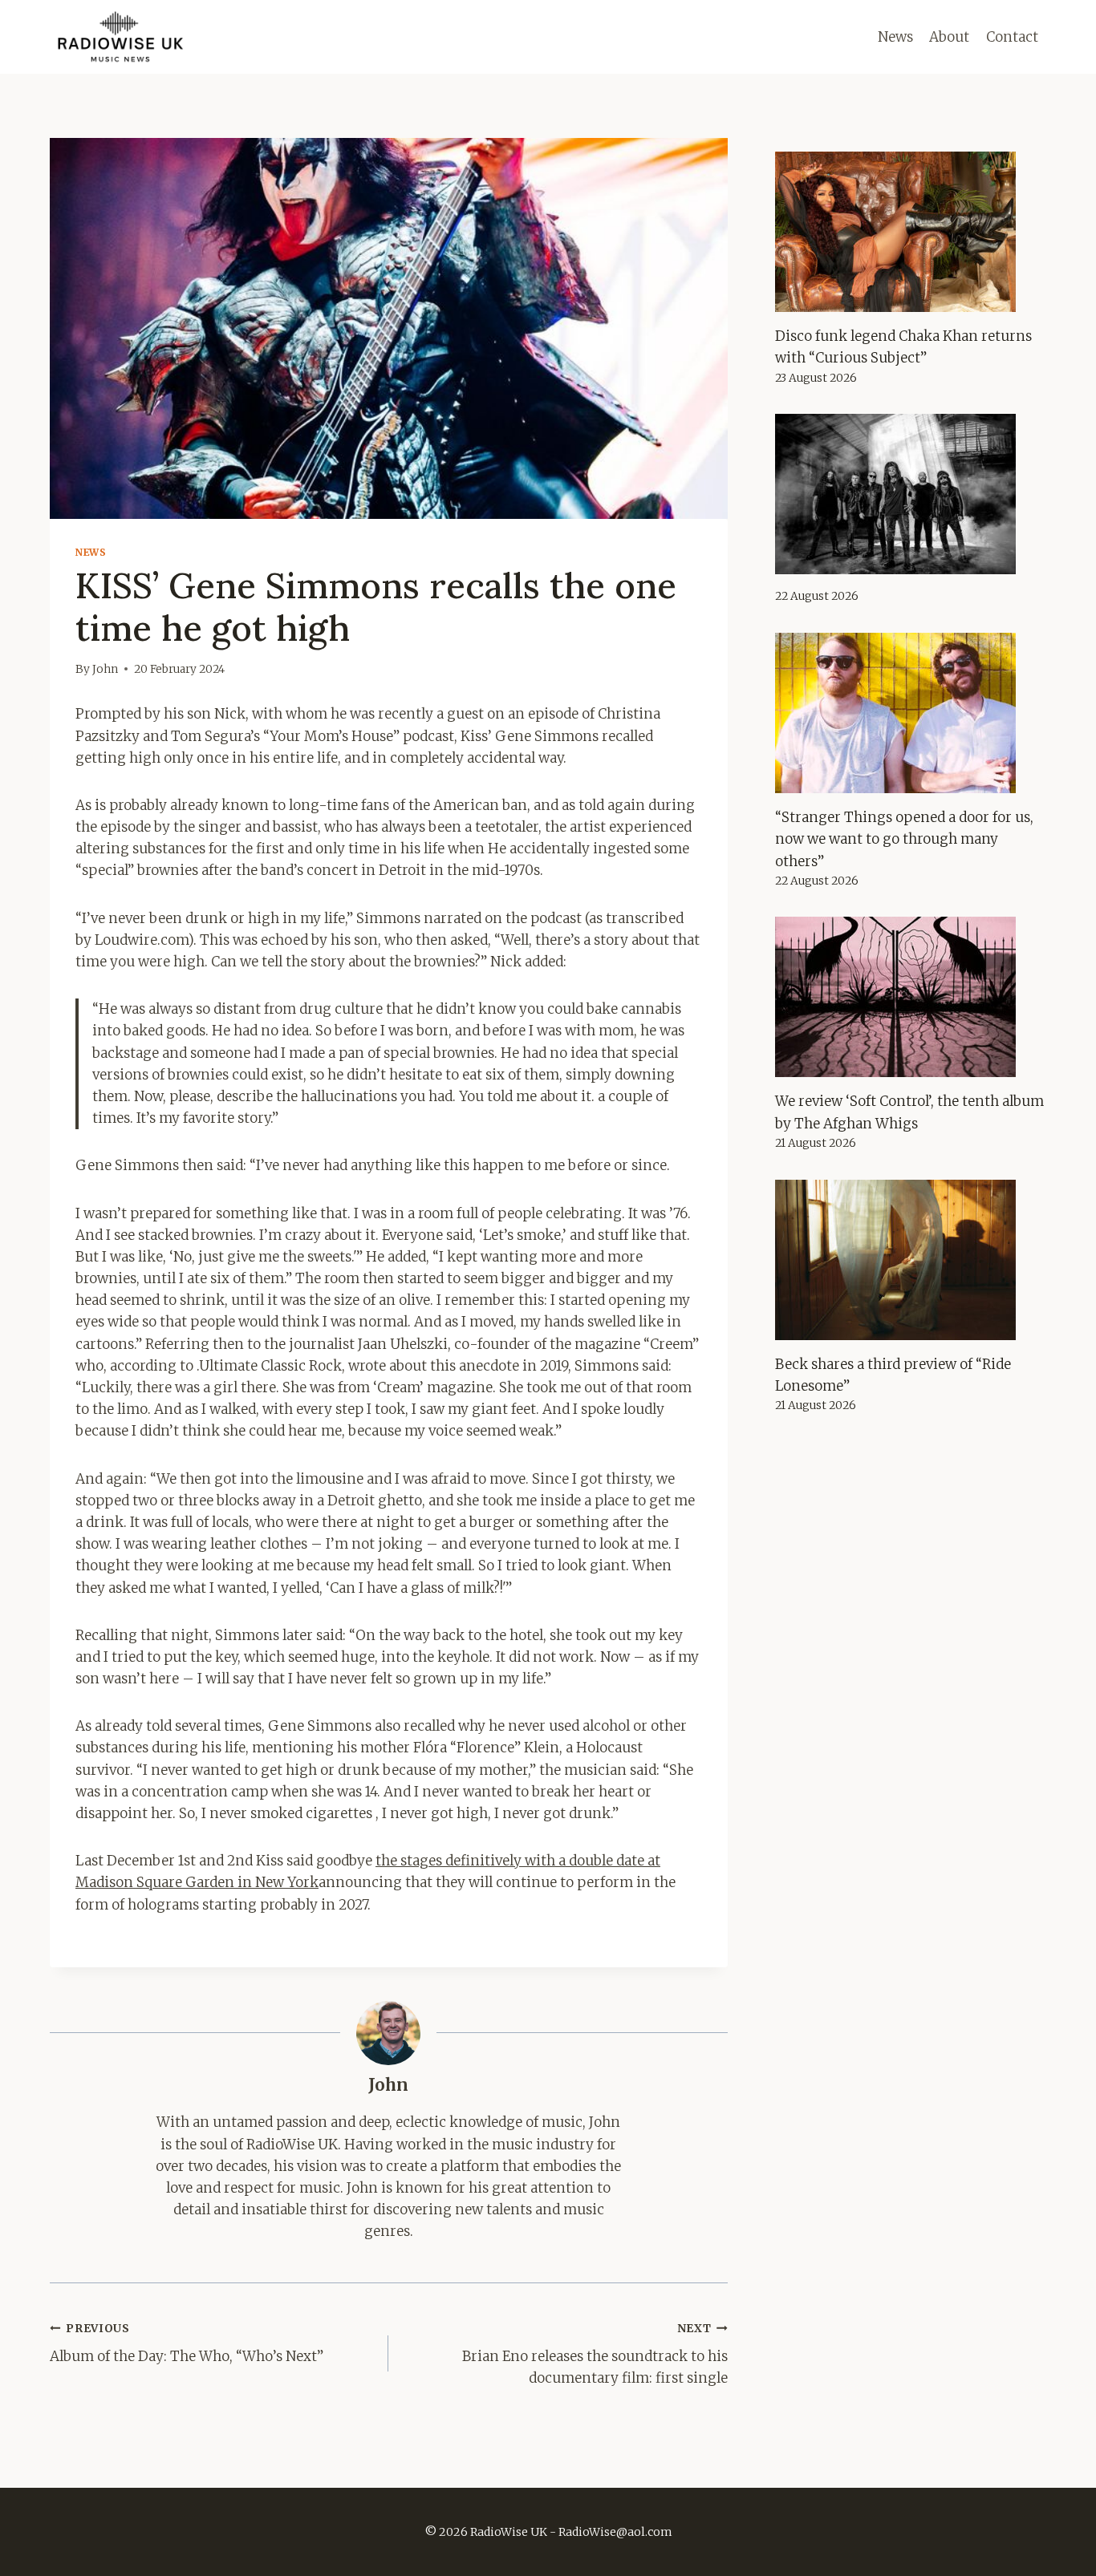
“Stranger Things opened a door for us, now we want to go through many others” (904, 839)
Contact (1012, 37)
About (949, 37)
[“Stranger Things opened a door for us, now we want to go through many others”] (911, 713)
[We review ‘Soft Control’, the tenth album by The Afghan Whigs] (911, 997)
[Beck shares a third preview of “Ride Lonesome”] (911, 1260)
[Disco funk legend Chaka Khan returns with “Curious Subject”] (911, 232)
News (895, 37)
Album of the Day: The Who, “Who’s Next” (187, 2343)
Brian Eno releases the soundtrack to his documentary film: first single (595, 2354)
